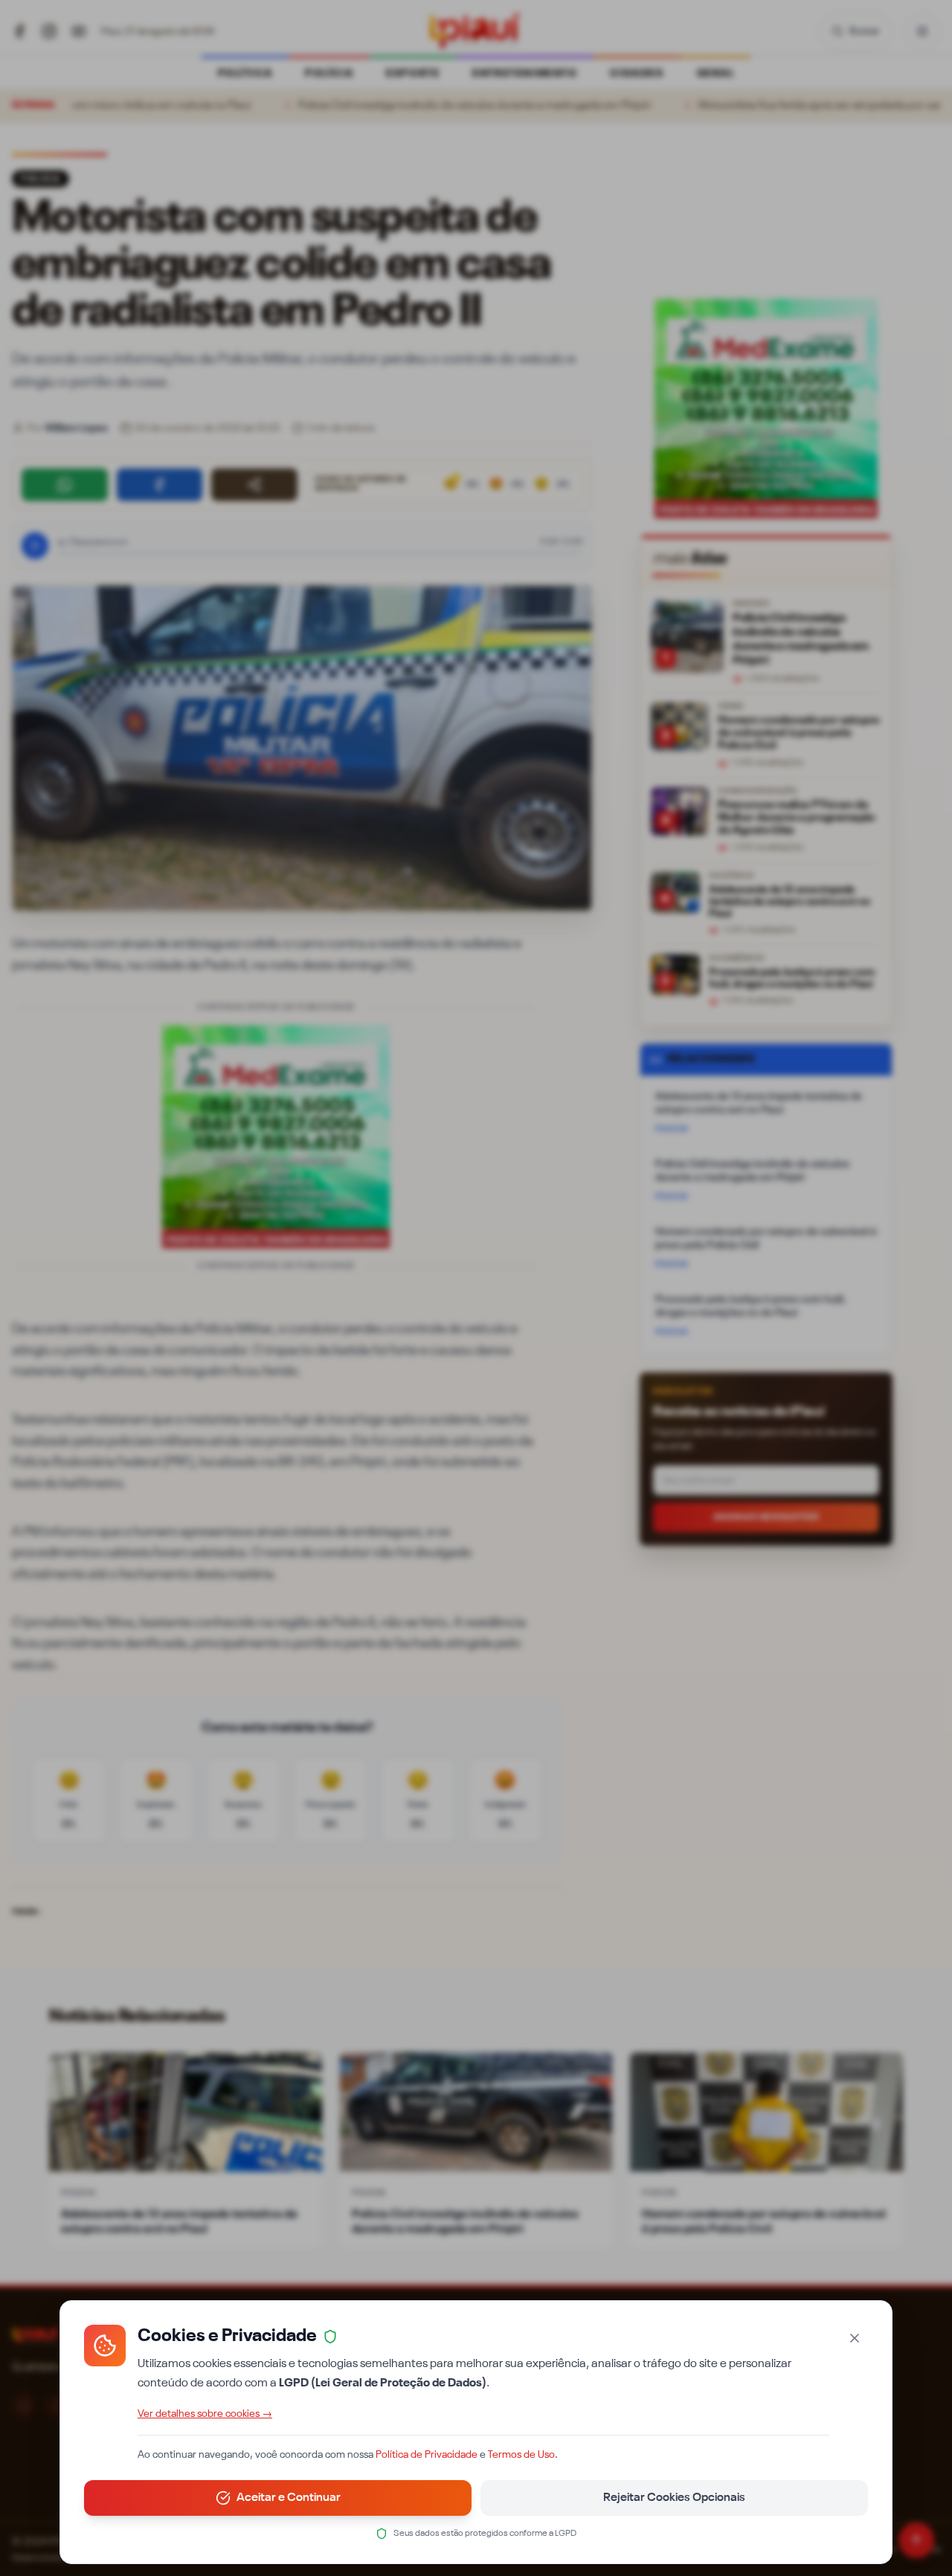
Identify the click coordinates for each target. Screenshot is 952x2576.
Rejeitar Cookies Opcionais (674, 2498)
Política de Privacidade (427, 2455)
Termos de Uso (521, 2455)
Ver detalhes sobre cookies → (205, 2414)
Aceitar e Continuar (289, 2498)
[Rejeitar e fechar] (855, 2338)
